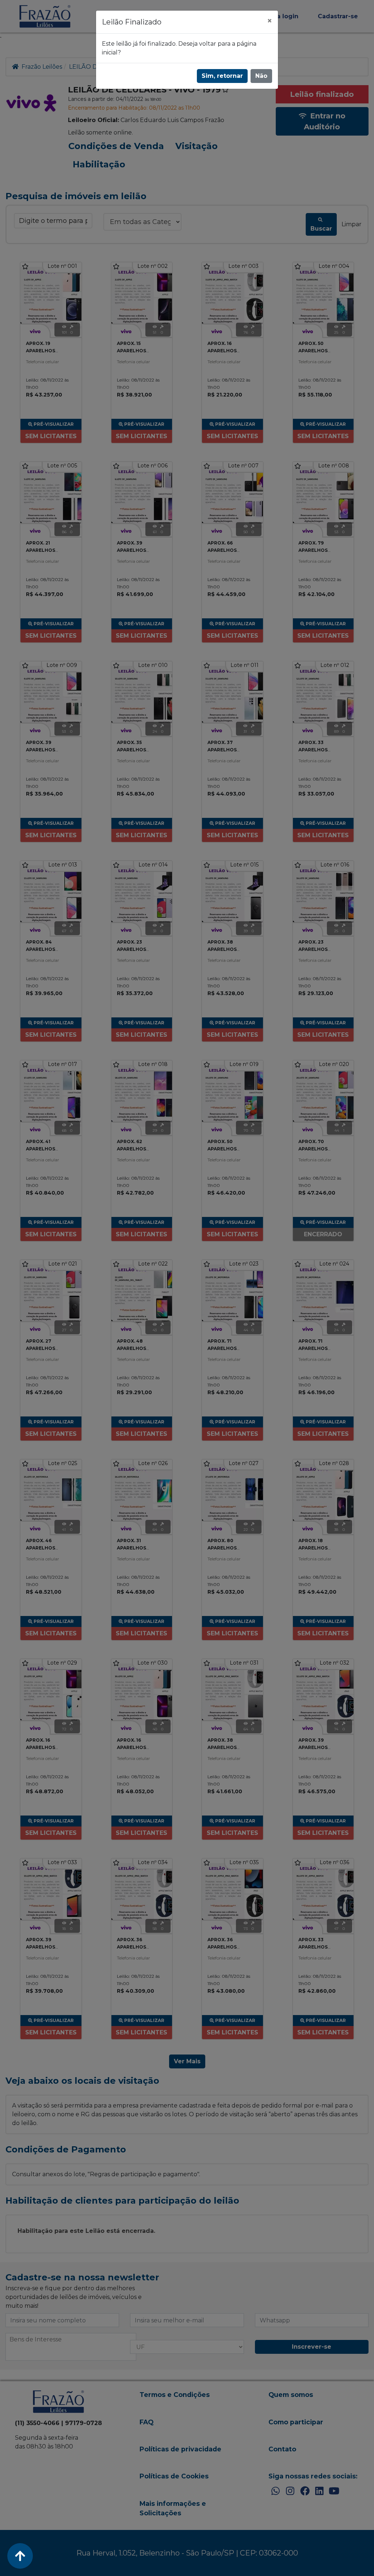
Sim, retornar (222, 76)
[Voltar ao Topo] (20, 2556)
